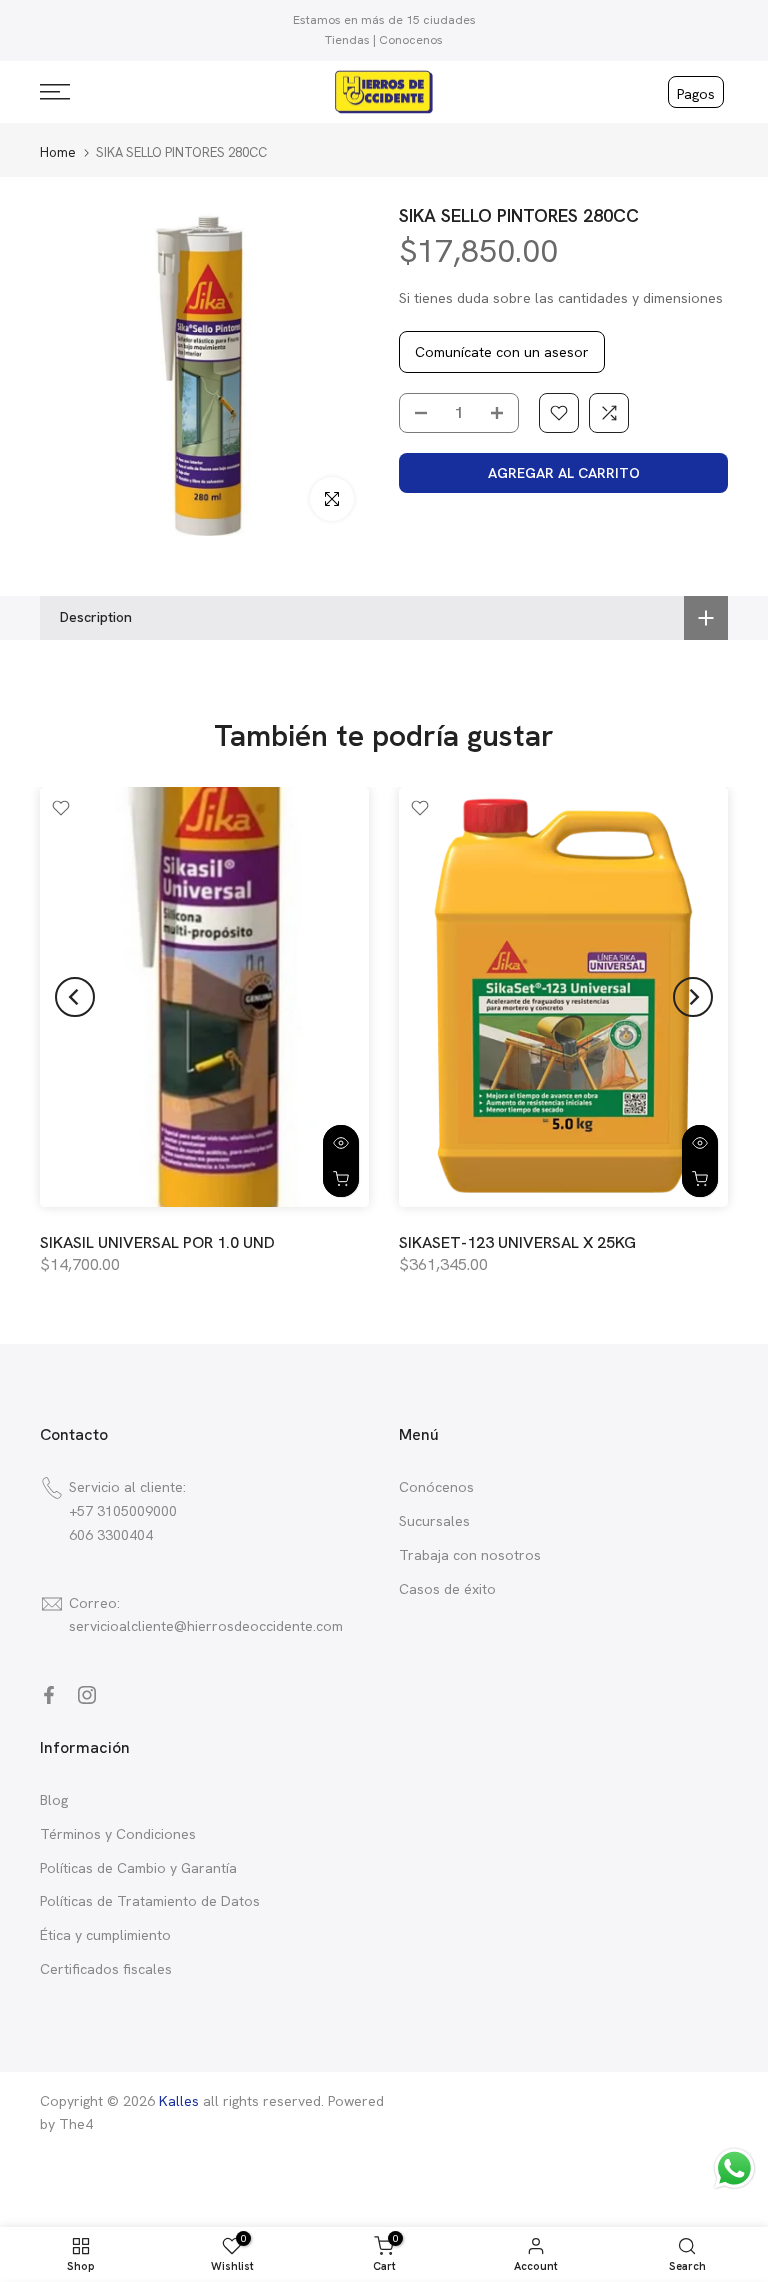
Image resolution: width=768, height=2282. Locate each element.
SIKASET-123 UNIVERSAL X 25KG (517, 1242)
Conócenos (436, 1487)
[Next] (693, 997)
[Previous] (75, 997)
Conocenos (411, 40)
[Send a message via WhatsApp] (734, 2168)
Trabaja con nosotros (470, 1555)
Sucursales (434, 1521)
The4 (76, 2124)
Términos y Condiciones (118, 1834)
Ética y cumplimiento (105, 1935)
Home (58, 152)
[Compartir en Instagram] (87, 1695)
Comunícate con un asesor (502, 352)
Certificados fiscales (106, 1969)
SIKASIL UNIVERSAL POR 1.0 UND (157, 1242)
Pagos (696, 94)
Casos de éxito (447, 1589)
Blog (54, 1800)
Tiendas (347, 40)
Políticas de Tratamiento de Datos (150, 1901)
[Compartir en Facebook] (49, 1695)
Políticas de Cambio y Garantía (138, 1868)
